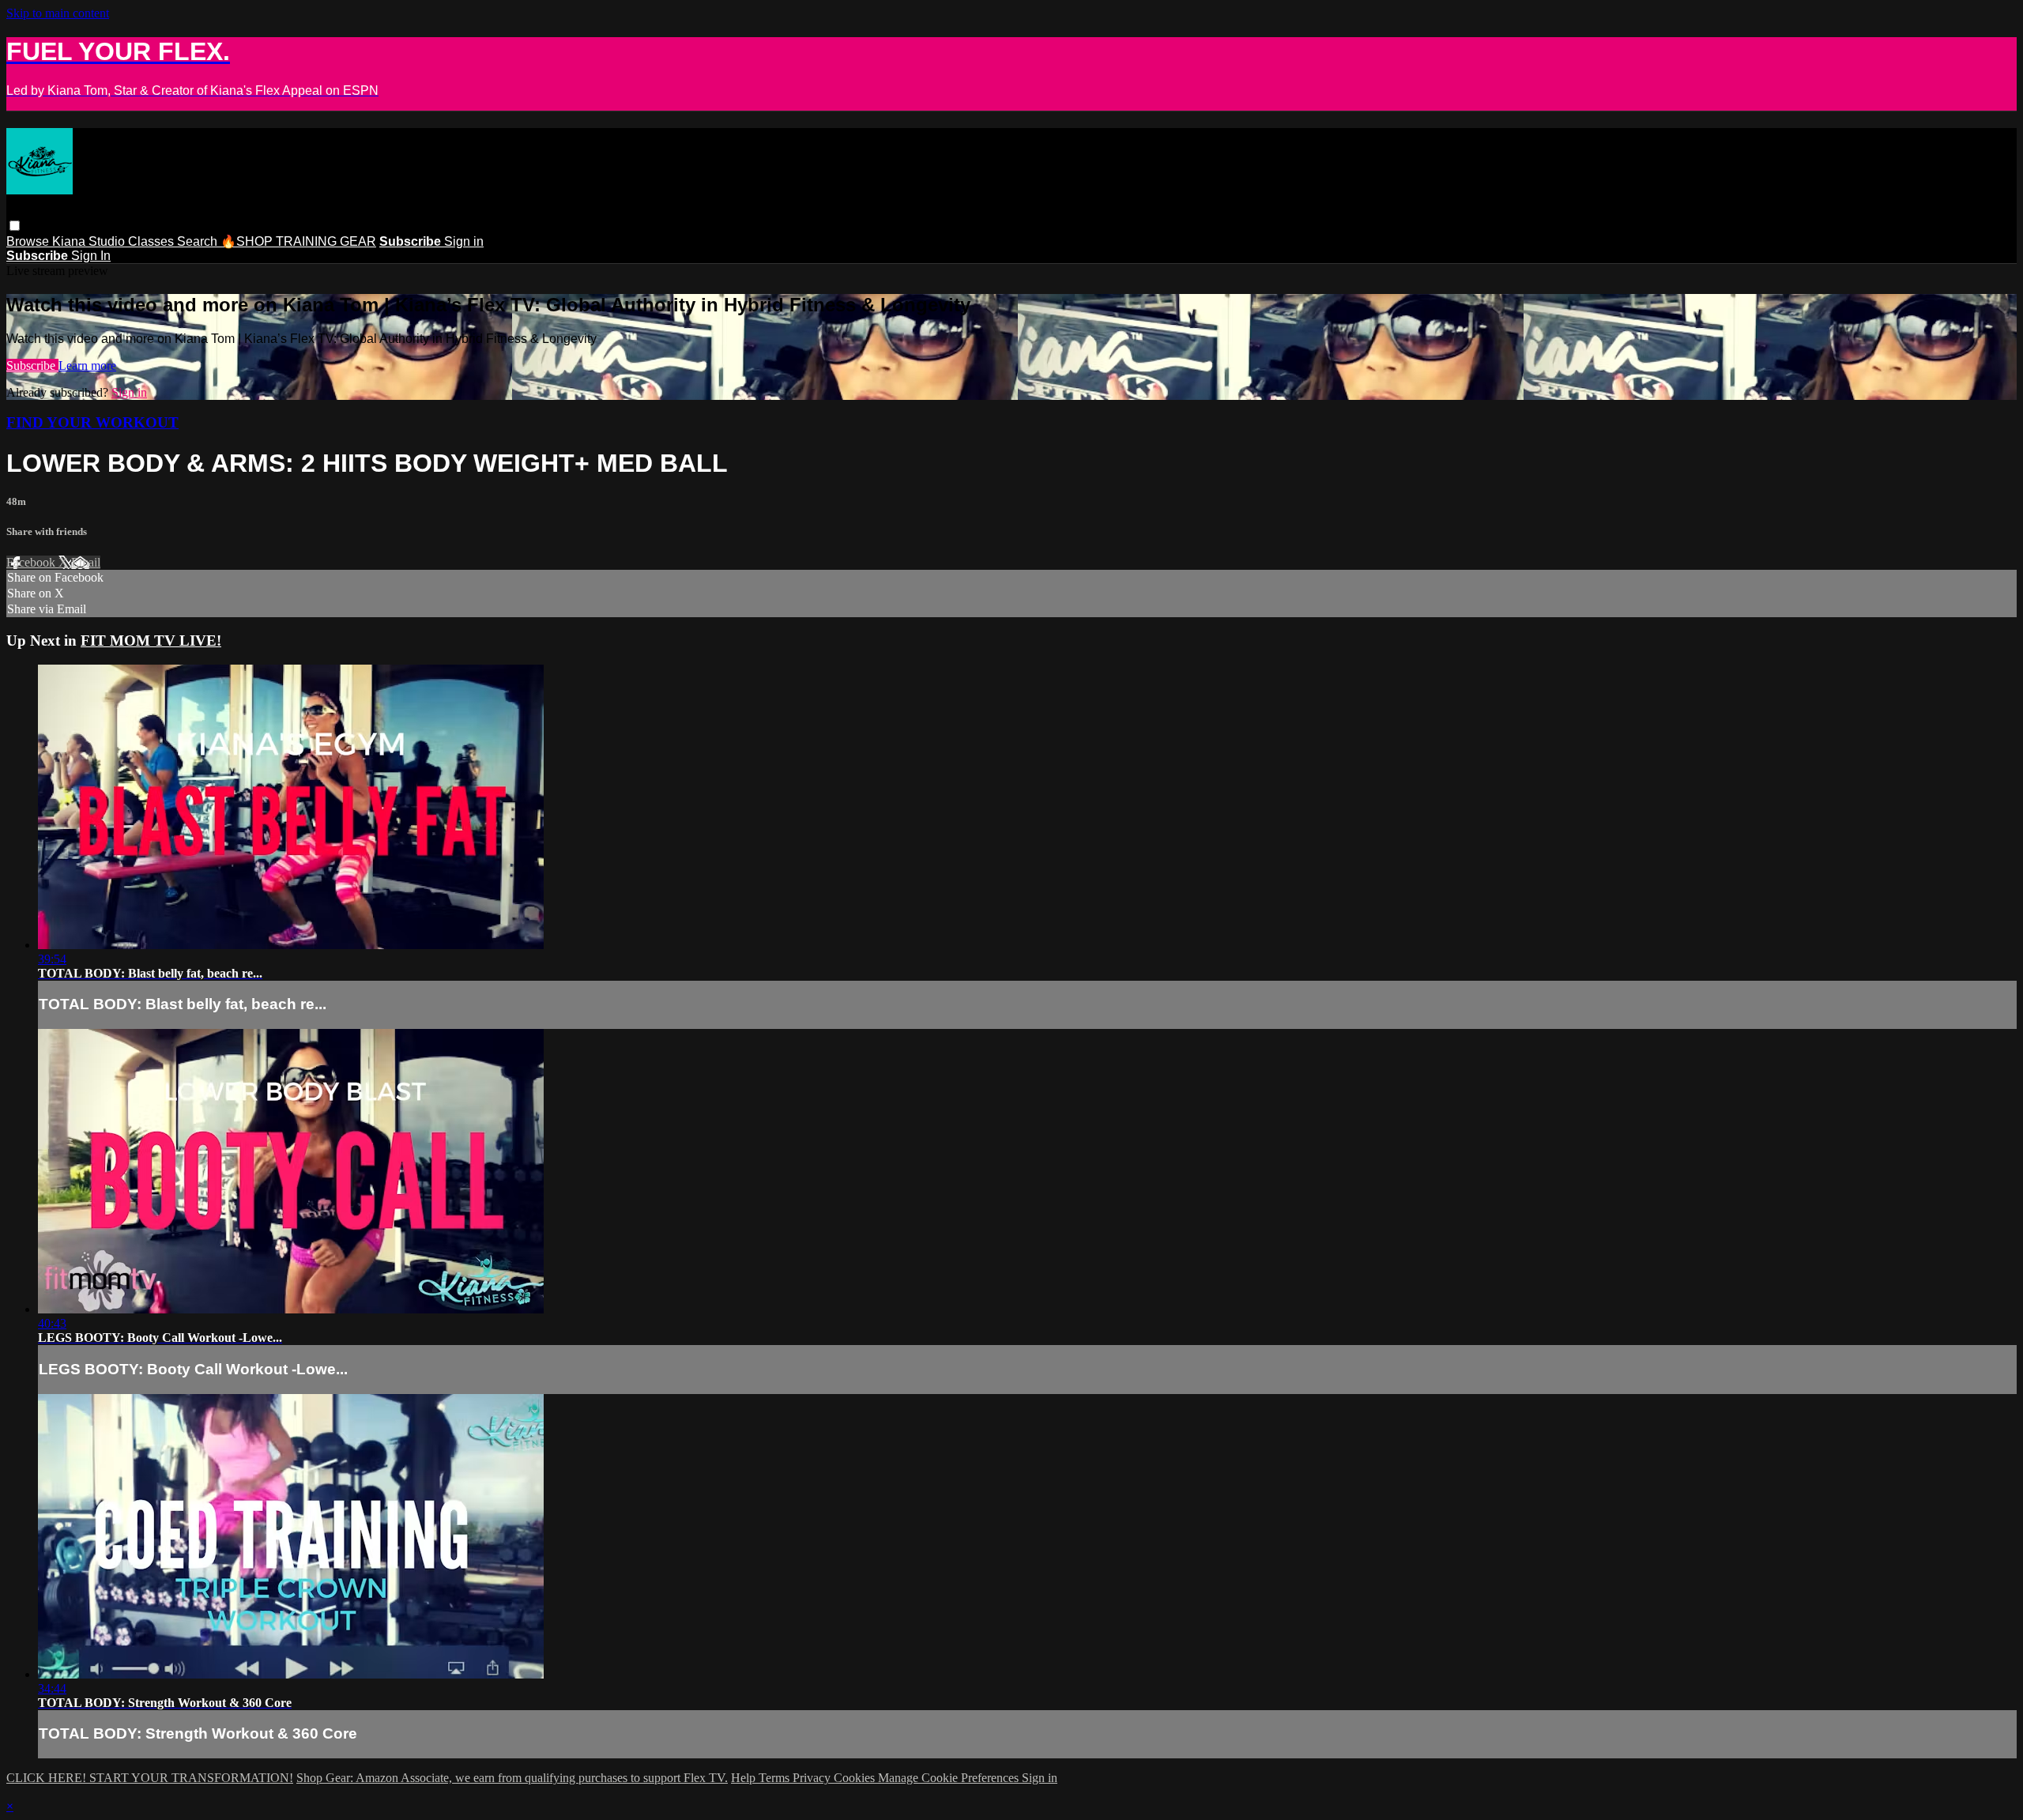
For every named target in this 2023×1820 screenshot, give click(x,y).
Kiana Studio (90, 241)
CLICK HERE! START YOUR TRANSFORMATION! (150, 1778)
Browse (29, 241)
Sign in (464, 241)
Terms (776, 1778)
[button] (15, 226)
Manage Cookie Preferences (950, 1778)
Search (199, 241)
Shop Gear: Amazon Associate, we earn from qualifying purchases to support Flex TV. (512, 1778)
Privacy (813, 1778)
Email (86, 562)
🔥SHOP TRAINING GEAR (298, 241)
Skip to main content (58, 13)
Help (745, 1778)
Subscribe (32, 366)
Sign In (91, 256)
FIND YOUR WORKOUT (92, 422)
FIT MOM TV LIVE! (151, 641)
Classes (153, 241)
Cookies (856, 1778)
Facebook (32, 562)
